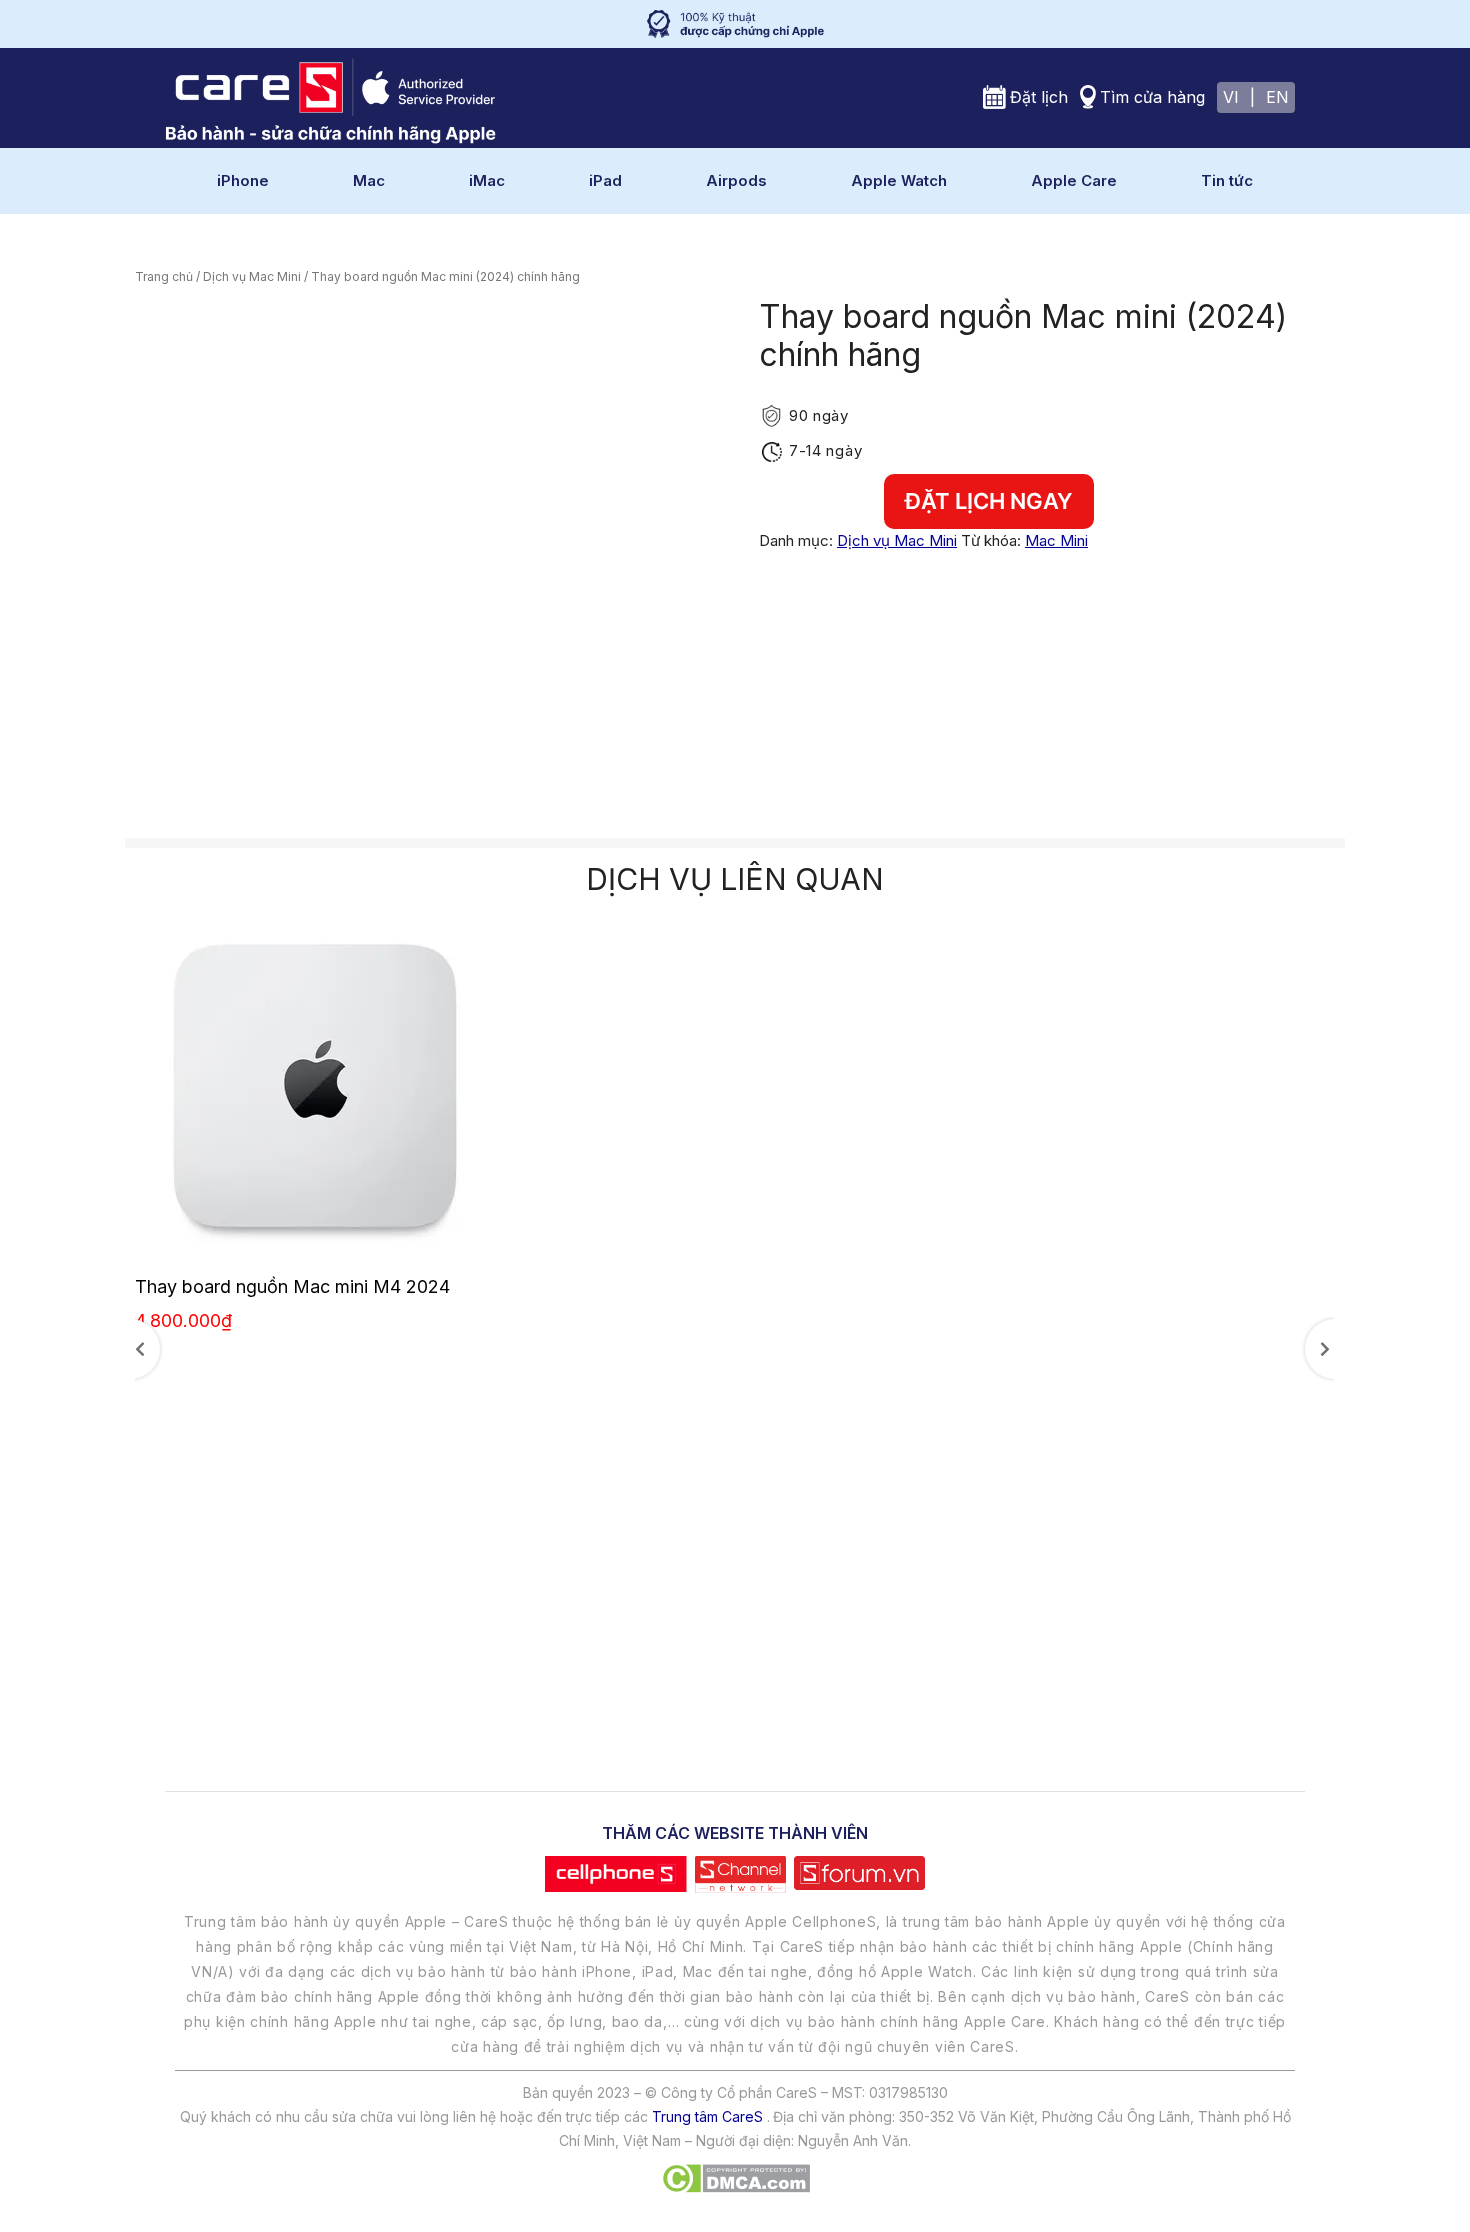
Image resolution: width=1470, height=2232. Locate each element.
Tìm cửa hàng (1152, 97)
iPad (605, 180)
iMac (487, 180)
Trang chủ (164, 276)
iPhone (243, 180)
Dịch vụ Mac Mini (252, 276)
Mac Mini (1056, 540)
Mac (369, 180)
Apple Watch (899, 180)
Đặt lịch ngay (989, 501)
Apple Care (1074, 180)
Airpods (736, 180)
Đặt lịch (1039, 97)
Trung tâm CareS (707, 2116)
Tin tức (1227, 180)
